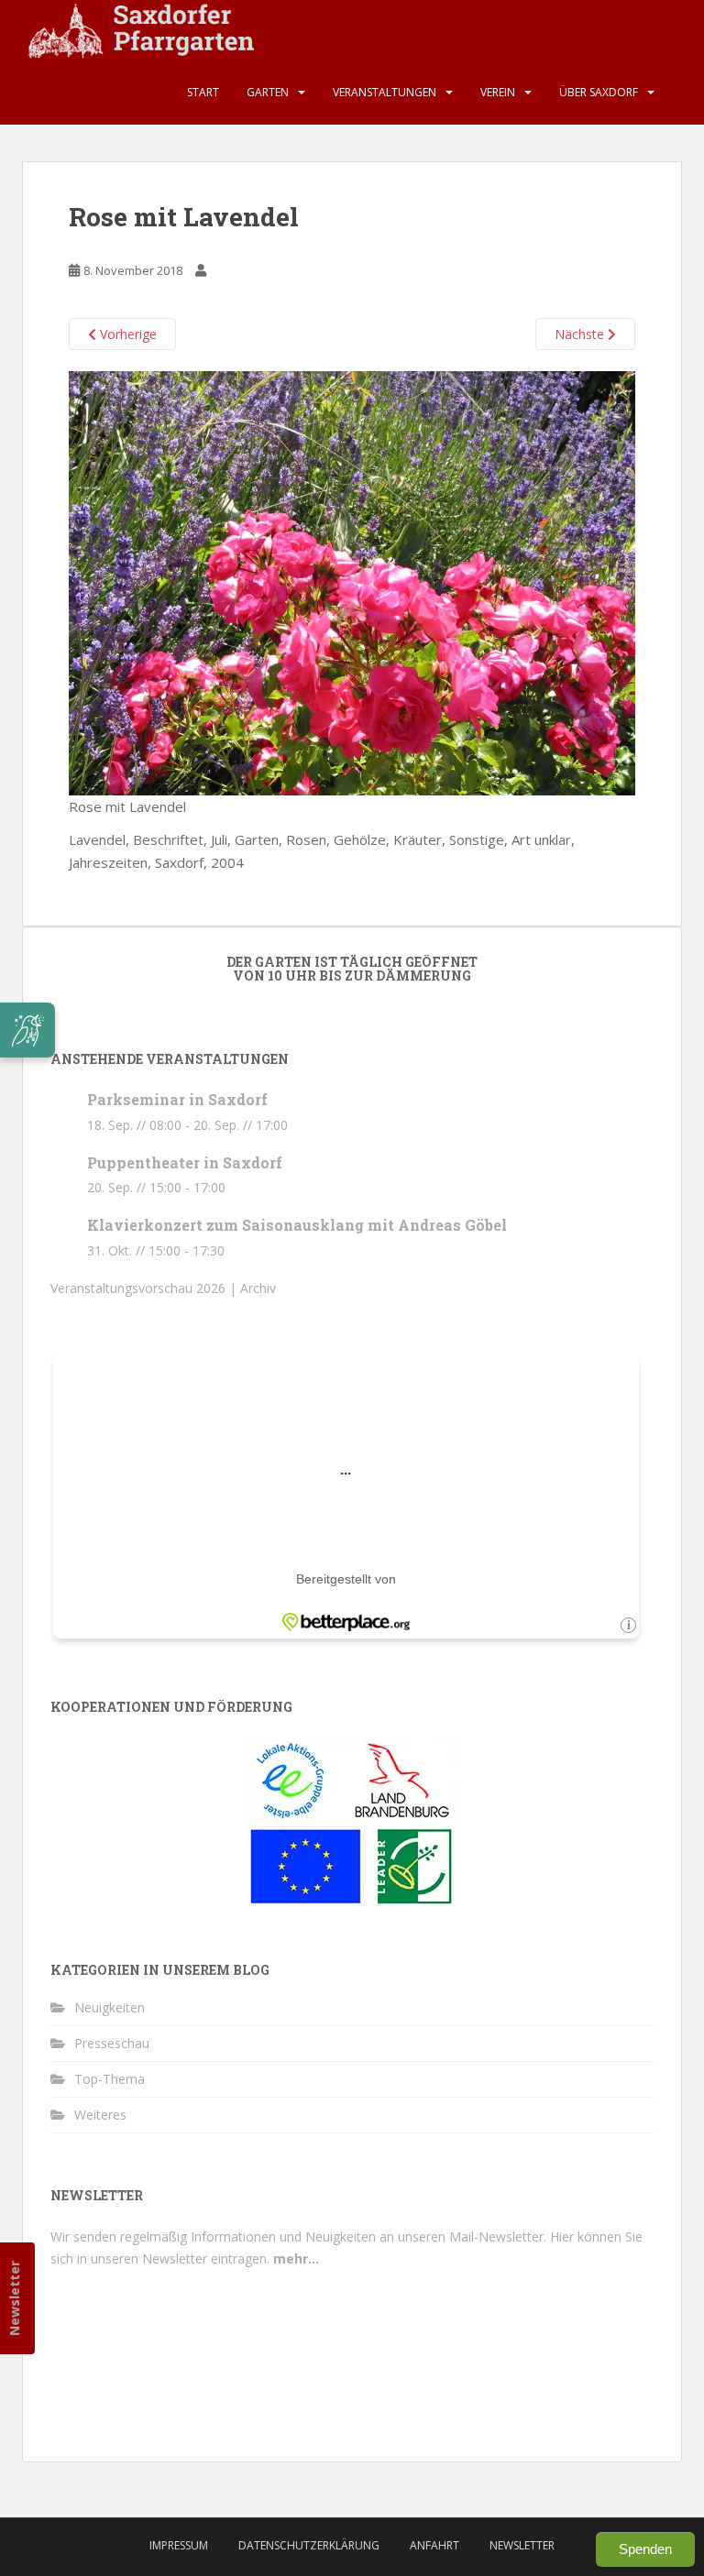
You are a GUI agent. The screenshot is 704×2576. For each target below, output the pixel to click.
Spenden (645, 2549)
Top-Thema (110, 2079)
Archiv (258, 1288)
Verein (498, 92)
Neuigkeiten (110, 2007)
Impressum (179, 2545)
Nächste (581, 334)
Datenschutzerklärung (309, 2545)
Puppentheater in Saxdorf (185, 1162)
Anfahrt (434, 2545)
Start (203, 92)
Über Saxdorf (599, 92)
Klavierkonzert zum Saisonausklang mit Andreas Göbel (297, 1225)
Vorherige (126, 334)
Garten (268, 92)
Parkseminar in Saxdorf (177, 1099)
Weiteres (100, 2115)
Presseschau (112, 2043)
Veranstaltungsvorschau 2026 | (145, 1288)
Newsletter (14, 2298)
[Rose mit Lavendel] (352, 582)
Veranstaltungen (385, 92)
